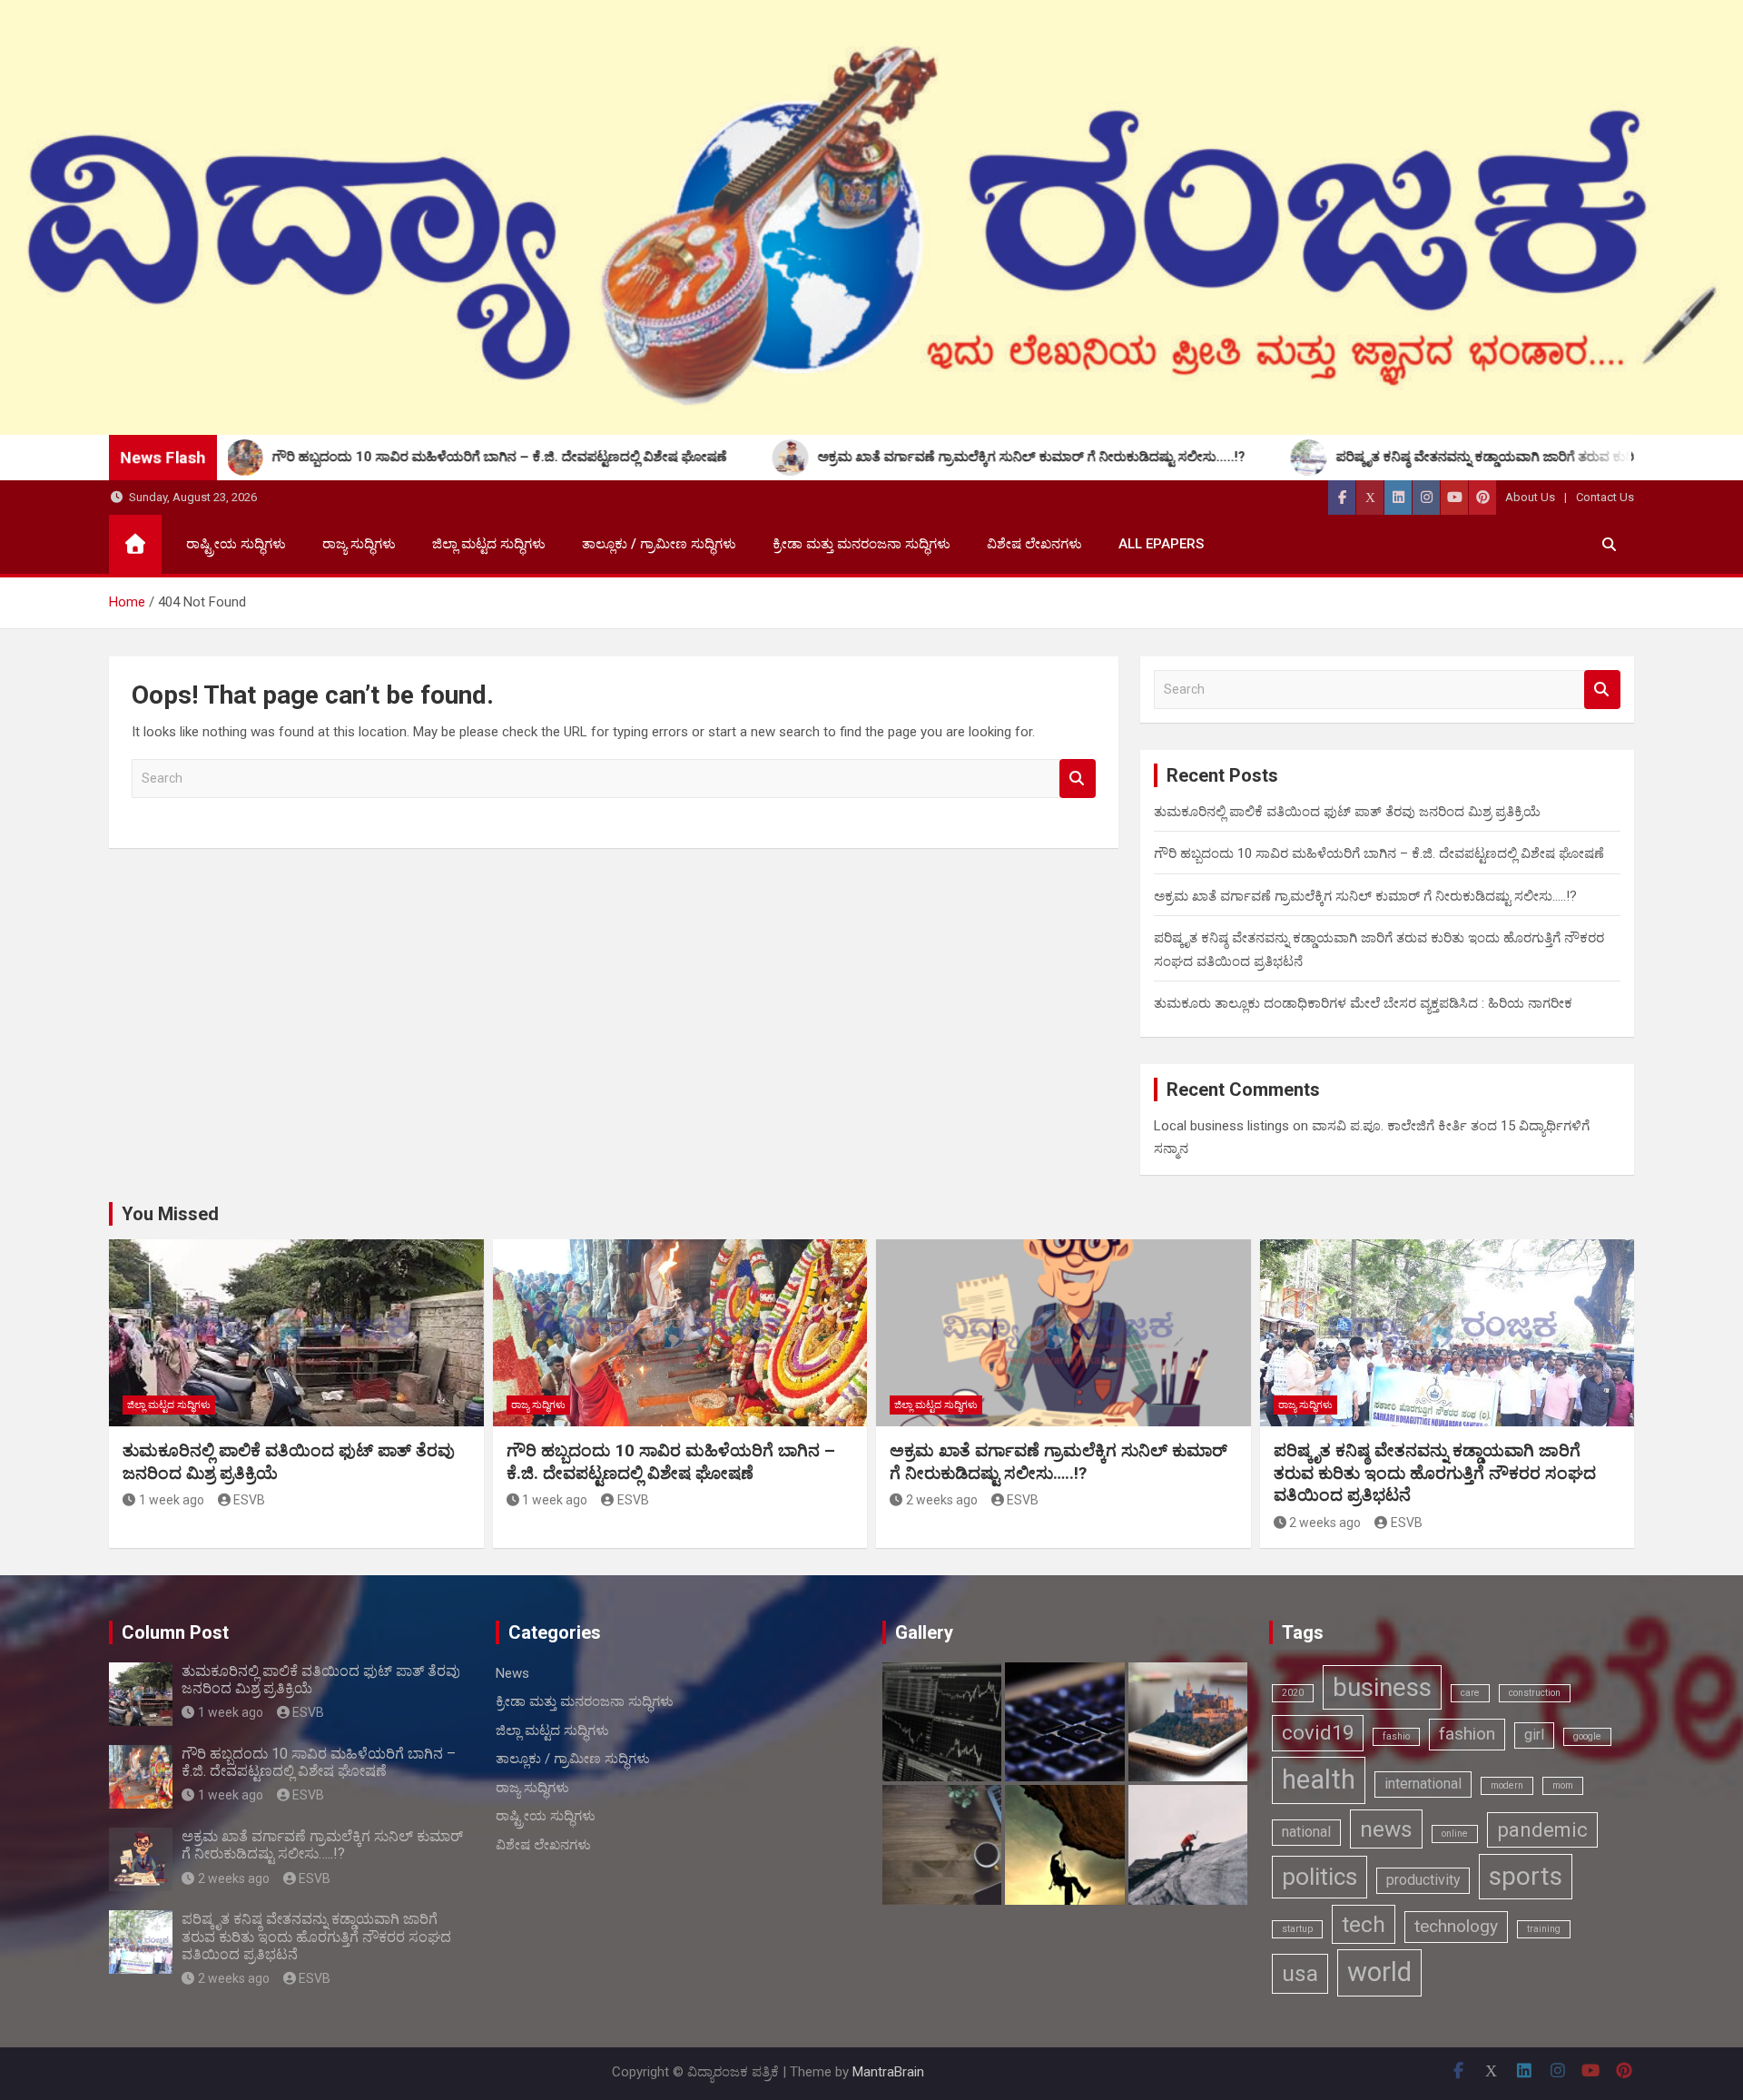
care (1470, 1693)
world (1379, 1972)
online (1455, 1834)
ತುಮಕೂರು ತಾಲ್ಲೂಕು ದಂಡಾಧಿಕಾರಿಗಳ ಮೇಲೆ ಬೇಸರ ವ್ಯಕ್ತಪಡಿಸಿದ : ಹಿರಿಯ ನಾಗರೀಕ (1363, 1003)
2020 (1293, 1693)
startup (1297, 1929)
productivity (1423, 1880)
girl (1534, 1735)
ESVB (249, 1500)
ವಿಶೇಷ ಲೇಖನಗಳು (1034, 544)
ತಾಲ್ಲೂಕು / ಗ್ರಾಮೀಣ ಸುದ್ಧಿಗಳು (659, 544)
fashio (1396, 1736)
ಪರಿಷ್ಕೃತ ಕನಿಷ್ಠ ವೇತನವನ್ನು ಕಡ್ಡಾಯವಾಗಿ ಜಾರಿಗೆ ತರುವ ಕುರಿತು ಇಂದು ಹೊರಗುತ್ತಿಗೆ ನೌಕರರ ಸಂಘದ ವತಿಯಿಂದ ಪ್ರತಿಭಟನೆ (1435, 1473)
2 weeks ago (942, 1500)
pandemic (1542, 1829)
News (512, 1673)
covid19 (1318, 1732)
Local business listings (1221, 1126)
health (1319, 1780)
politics (1320, 1876)
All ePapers (1161, 544)
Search (1078, 779)
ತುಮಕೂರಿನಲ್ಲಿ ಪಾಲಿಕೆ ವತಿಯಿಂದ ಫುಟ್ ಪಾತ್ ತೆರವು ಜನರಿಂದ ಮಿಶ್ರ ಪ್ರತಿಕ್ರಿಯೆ (1347, 812)
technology (1456, 1926)
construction (1535, 1693)
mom (1563, 1785)
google (1587, 1736)
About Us (1530, 497)
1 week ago (172, 1500)
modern (1507, 1785)
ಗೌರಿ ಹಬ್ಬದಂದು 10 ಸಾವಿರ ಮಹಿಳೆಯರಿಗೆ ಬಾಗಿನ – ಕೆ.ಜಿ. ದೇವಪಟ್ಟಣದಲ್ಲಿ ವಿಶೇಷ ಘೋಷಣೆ (1379, 853)
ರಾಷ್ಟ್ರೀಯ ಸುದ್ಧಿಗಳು (236, 544)
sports (1526, 1876)
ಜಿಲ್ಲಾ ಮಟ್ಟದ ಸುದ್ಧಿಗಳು (489, 544)
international (1423, 1784)
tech (1364, 1924)
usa (1300, 1973)
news (1386, 1829)
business (1382, 1687)
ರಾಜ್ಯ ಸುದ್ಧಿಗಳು (359, 544)
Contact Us (1605, 497)
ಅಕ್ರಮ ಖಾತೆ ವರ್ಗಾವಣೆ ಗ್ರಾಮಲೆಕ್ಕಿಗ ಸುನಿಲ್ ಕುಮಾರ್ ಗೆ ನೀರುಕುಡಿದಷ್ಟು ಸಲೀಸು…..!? (1365, 896)
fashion (1467, 1734)
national (1306, 1832)
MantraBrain (888, 2072)
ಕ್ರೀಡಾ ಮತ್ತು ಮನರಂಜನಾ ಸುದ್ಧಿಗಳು (862, 544)
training (1544, 1929)
